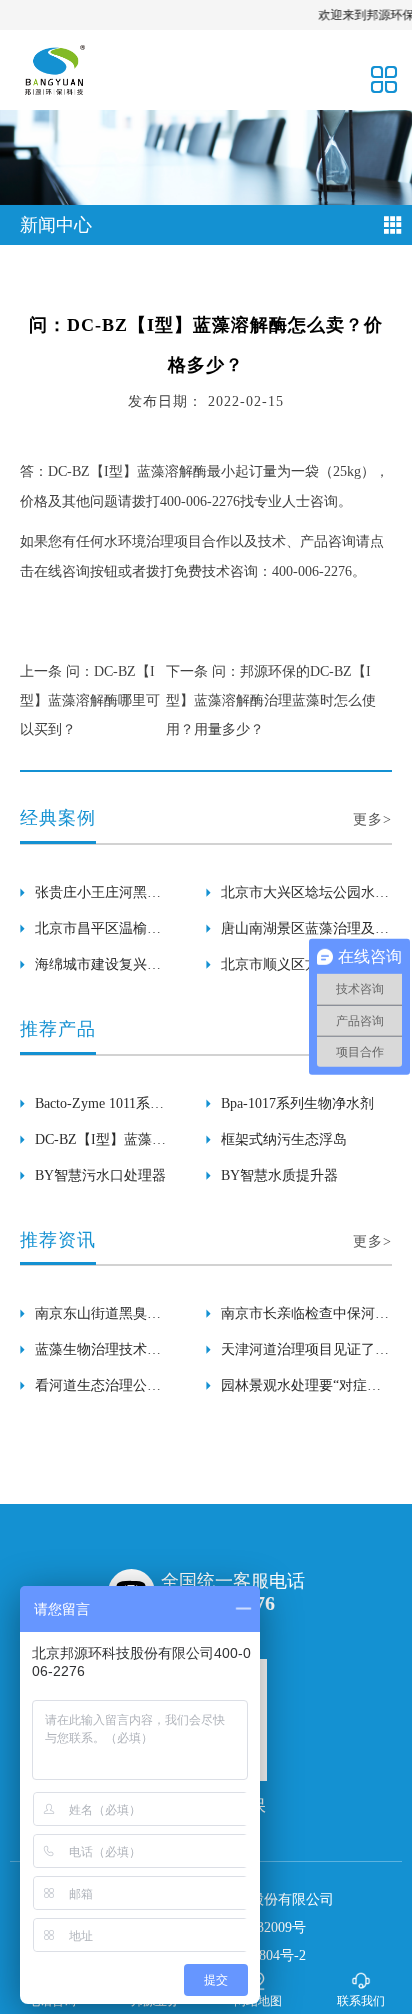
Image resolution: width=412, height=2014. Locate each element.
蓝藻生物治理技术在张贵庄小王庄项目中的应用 (98, 1355)
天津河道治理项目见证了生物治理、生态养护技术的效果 (305, 1355)
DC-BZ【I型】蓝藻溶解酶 (100, 1145)
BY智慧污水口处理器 (100, 1175)
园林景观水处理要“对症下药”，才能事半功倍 (301, 1391)
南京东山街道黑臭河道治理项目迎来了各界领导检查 (98, 1319)
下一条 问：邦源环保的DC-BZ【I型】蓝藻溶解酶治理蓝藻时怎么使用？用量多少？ (271, 700)
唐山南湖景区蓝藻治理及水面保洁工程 (305, 934)
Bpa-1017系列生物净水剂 (297, 1103)
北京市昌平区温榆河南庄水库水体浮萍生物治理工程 (98, 934)
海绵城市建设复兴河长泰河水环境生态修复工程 (98, 970)
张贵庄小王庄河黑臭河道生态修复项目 (98, 898)
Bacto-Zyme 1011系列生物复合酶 (99, 1109)
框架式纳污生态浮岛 (284, 1139)
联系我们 (361, 2001)
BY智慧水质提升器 (279, 1175)
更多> (372, 819)
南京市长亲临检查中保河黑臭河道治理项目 (305, 1319)
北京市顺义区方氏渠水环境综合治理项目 (305, 970)
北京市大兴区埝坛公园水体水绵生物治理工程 (305, 898)
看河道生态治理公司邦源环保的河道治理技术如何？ (98, 1391)
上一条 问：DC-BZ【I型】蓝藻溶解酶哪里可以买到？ (90, 700)
